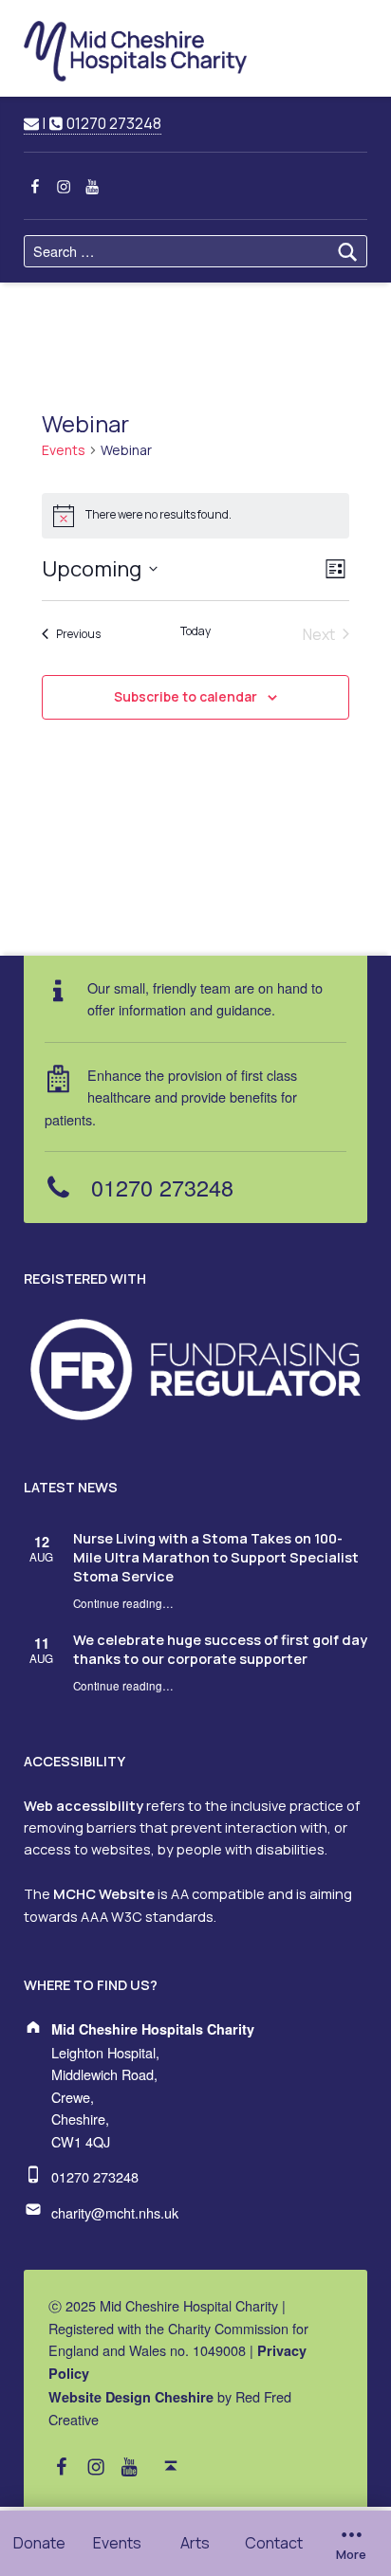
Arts (195, 2543)
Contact (274, 2543)
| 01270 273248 (100, 123)
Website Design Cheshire (131, 2397)
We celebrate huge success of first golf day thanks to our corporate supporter (220, 1649)
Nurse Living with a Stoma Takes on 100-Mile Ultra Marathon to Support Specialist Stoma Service (216, 1557)
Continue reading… (123, 1603)
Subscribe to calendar (186, 696)
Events (117, 2543)
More (351, 2555)
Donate (39, 2543)
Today (195, 631)
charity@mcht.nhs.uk (115, 2212)
